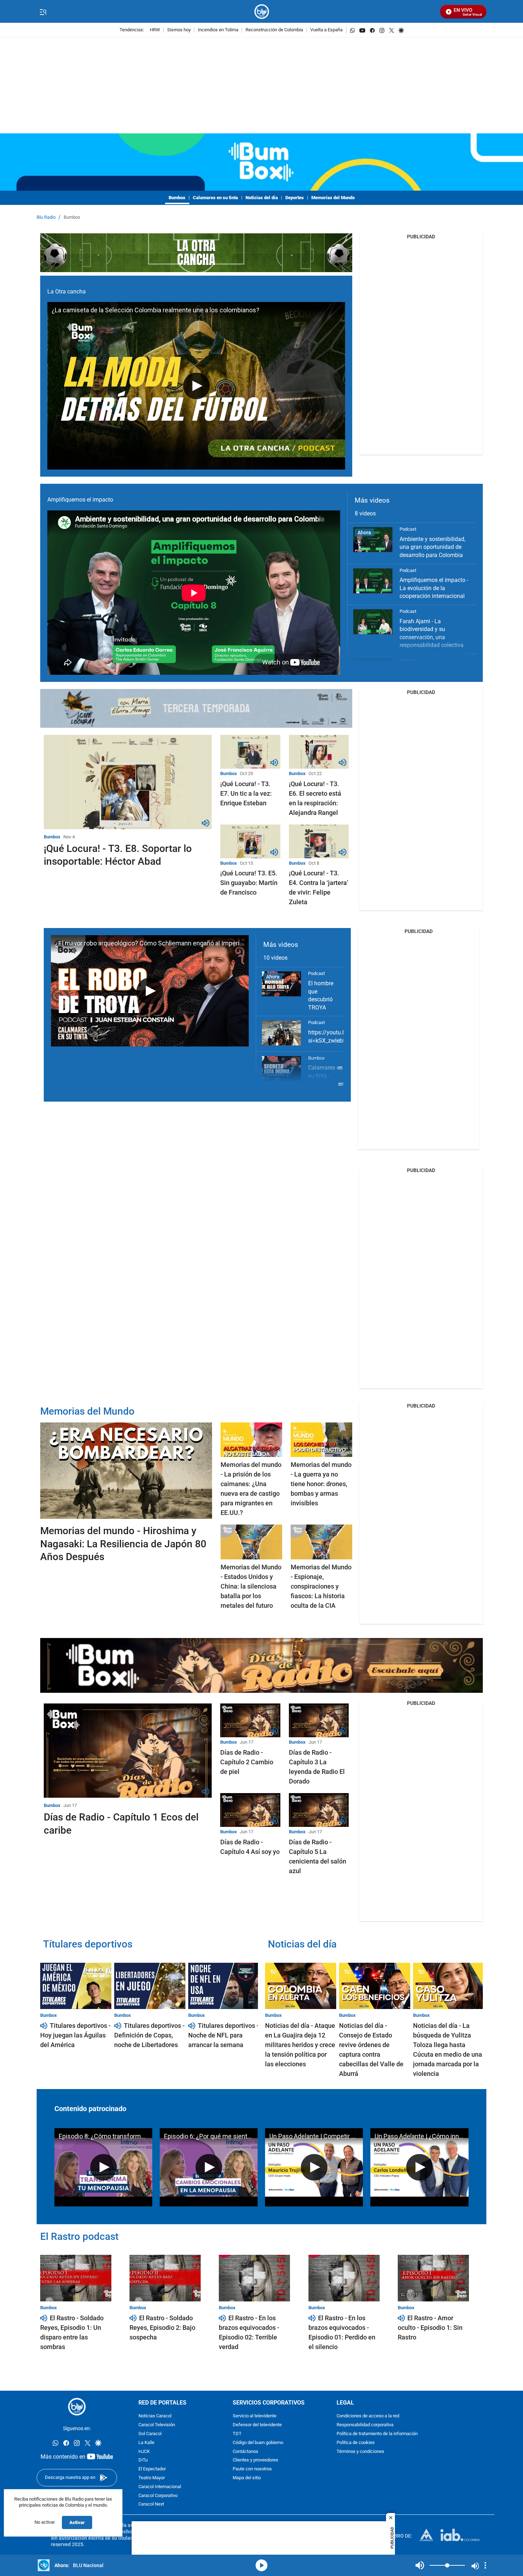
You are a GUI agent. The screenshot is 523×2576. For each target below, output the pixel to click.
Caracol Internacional (160, 2487)
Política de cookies (356, 2443)
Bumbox (177, 198)
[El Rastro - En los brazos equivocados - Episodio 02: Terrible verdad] (254, 2278)
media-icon (261, 2565)
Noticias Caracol (155, 2416)
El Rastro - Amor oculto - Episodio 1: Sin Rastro (430, 2328)
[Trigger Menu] (43, 12)
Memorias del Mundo (87, 1411)
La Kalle (146, 2443)
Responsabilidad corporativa (365, 2425)
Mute (420, 2565)
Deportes (295, 198)
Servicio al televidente (255, 2416)
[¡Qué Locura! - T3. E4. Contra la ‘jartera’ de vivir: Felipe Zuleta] (319, 841)
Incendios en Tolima (218, 30)
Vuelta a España (326, 30)
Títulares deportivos (88, 1944)
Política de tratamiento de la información (377, 2434)
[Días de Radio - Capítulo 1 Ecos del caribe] (128, 1751)
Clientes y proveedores (255, 2460)
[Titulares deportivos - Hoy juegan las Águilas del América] (76, 1986)
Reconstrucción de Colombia (274, 30)
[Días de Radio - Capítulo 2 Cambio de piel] (250, 1720)
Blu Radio (46, 218)
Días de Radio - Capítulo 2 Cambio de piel (247, 1762)
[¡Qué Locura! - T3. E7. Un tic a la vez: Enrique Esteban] (250, 752)
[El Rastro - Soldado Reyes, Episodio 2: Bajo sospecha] (165, 2278)
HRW (155, 30)
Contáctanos (245, 2452)
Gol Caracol (150, 2434)
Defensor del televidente (257, 2425)
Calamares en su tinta (215, 198)
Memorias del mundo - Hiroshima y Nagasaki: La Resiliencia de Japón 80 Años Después (123, 1544)
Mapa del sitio (247, 2478)
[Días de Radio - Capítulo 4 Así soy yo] (250, 1810)
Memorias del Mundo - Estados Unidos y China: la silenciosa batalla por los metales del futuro (251, 1586)
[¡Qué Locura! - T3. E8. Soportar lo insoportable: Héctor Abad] (128, 782)
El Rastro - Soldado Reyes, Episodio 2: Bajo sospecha (162, 2328)
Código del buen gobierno (258, 2443)
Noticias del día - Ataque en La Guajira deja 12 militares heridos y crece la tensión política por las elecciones (300, 2045)
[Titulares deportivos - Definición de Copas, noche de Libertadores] (150, 1986)
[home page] (262, 12)
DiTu (143, 2460)
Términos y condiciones (360, 2452)
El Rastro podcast (79, 2236)
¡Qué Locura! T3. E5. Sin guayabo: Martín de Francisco (249, 883)
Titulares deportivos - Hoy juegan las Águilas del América (75, 2035)
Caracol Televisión (157, 2425)
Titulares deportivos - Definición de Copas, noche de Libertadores (149, 2035)
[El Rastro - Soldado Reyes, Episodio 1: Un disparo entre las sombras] (76, 2278)
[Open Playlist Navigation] (485, 2565)
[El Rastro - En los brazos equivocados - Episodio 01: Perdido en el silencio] (344, 2278)
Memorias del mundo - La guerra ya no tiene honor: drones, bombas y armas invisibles (321, 1484)
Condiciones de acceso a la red (368, 2416)
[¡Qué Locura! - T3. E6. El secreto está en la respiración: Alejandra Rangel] (319, 752)
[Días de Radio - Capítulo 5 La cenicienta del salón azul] (319, 1810)
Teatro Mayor (152, 2478)
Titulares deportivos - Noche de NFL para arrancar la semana (223, 2035)
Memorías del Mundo (333, 198)
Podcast (408, 529)
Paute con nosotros (252, 2469)
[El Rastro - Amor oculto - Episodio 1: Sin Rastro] (433, 2278)
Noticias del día (262, 198)
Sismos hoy (179, 30)
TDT (237, 2434)
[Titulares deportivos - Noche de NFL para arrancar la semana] (224, 1986)
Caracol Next (151, 2504)
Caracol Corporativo (158, 2496)
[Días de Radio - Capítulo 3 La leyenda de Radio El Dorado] (319, 1720)
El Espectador (152, 2469)
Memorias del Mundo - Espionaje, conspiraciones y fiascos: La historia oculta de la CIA (321, 1586)
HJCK (144, 2452)
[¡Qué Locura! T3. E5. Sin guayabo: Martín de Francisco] (250, 841)
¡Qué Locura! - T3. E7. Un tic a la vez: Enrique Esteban (246, 793)
